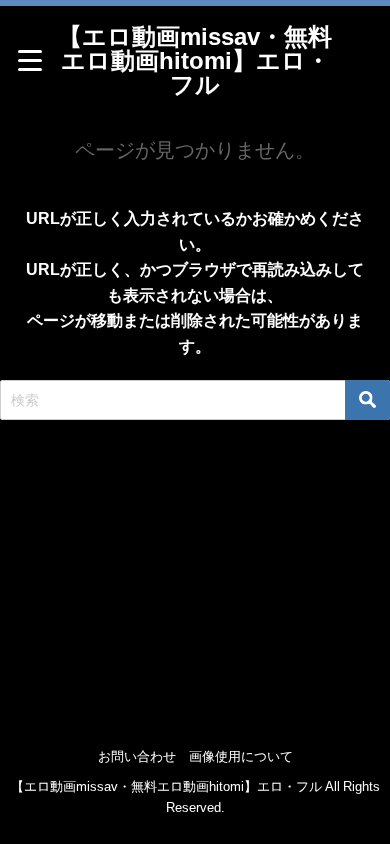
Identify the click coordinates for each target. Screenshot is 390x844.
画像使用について (241, 756)
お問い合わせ (137, 756)
